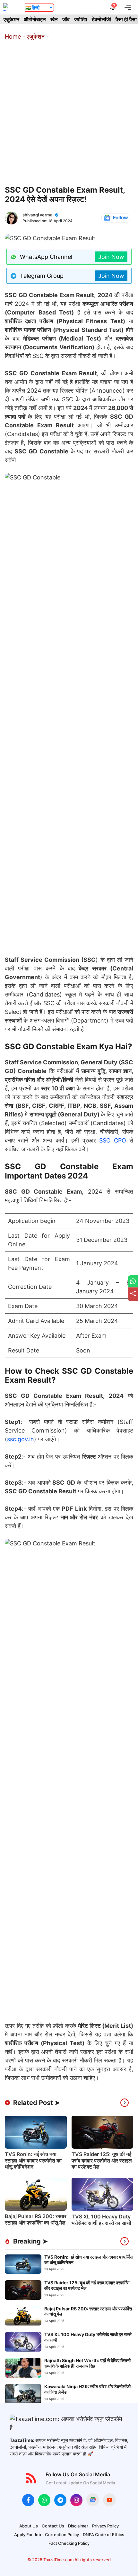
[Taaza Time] (10, 7)
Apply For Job (28, 2535)
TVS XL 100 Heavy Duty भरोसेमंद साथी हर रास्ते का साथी (101, 2220)
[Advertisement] (69, 113)
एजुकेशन (11, 19)
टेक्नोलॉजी (101, 19)
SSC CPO (112, 1140)
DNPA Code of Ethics (103, 2535)
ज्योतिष (81, 19)
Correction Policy (62, 2535)
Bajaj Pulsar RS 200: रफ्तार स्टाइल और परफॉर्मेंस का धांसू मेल (36, 2219)
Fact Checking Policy (69, 2543)
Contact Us (53, 2526)
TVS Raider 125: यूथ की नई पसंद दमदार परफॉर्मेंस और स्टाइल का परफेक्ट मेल (102, 2160)
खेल (54, 19)
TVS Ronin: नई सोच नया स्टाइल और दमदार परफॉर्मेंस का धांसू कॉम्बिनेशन (33, 2160)
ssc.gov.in (21, 1439)
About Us (29, 2526)
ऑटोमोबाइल (35, 19)
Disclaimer (78, 2526)
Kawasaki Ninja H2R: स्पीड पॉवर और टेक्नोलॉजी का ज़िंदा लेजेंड (87, 2389)
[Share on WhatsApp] (133, 1281)
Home (13, 36)
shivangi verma (37, 215)
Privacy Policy (105, 2526)
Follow (121, 218)
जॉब (66, 19)
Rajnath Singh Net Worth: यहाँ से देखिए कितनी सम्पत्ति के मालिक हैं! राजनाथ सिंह (87, 2363)
